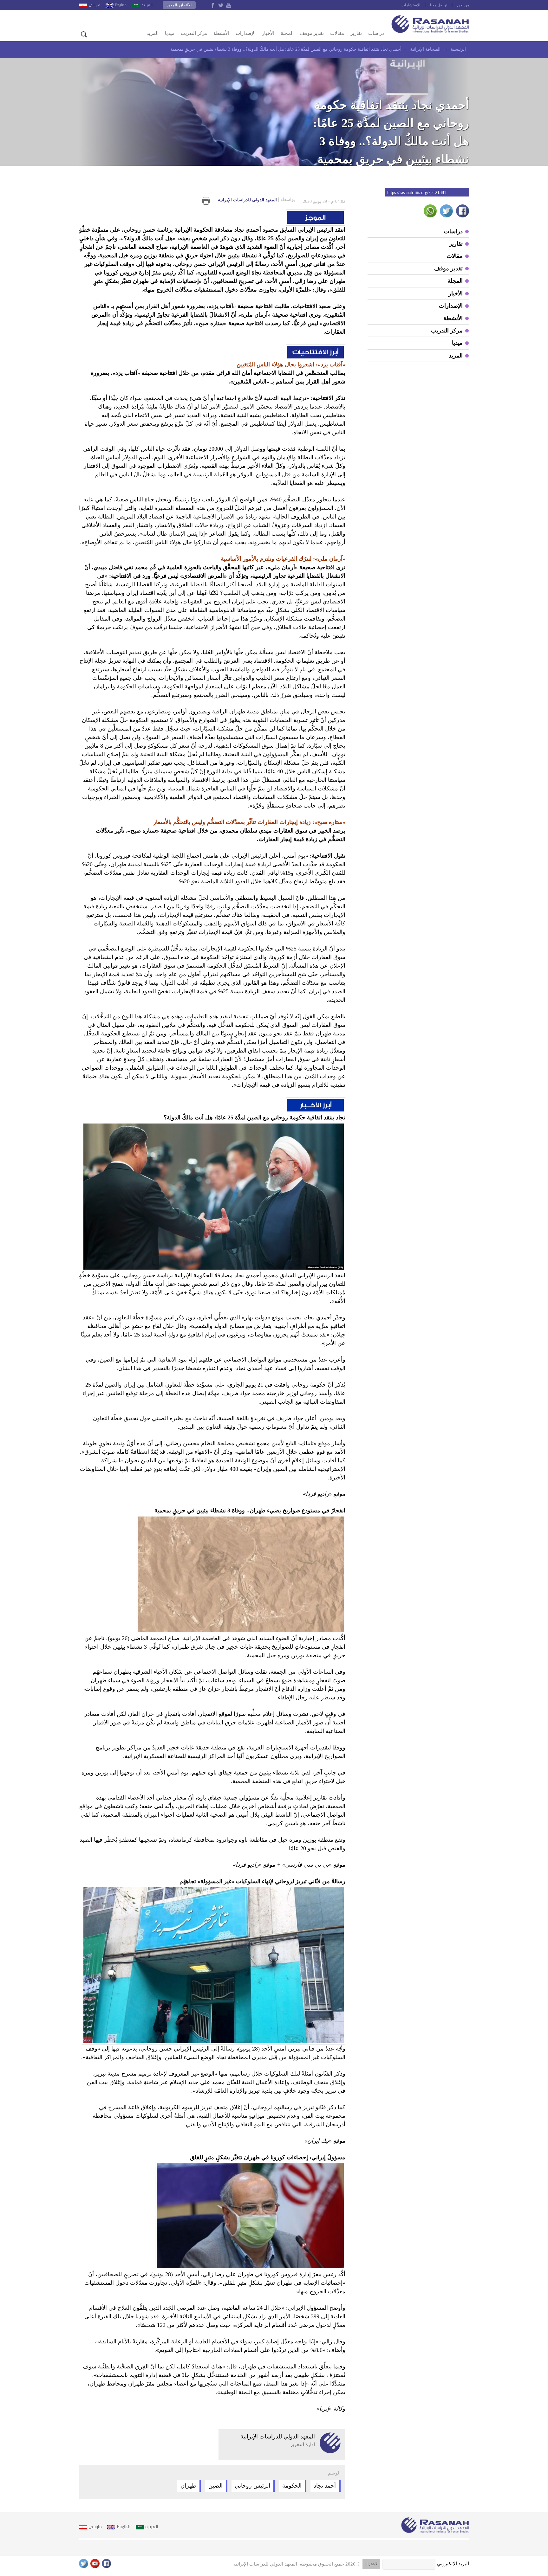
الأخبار (268, 33)
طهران (188, 2486)
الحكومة (292, 2486)
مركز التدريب (194, 33)
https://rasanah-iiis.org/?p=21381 (417, 193)
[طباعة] (206, 201)
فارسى (94, 5)
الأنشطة (221, 33)
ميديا (170, 33)
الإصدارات (246, 33)
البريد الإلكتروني (453, 2564)
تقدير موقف (312, 33)
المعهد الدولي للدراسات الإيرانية (256, 200)
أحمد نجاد (325, 2486)
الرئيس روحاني (252, 2486)
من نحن (463, 5)
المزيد (153, 33)
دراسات (376, 33)
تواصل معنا (439, 5)
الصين (215, 2486)
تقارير (356, 33)
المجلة (287, 33)
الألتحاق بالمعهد (179, 5)
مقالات (337, 33)
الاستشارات (411, 5)
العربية (147, 5)
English (121, 5)
